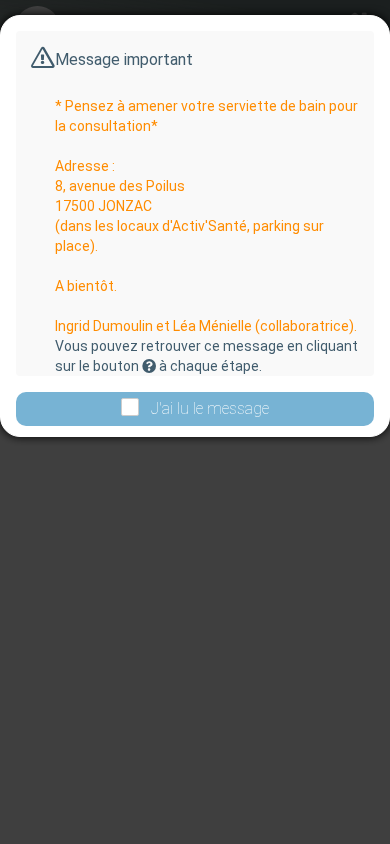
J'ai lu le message (210, 408)
